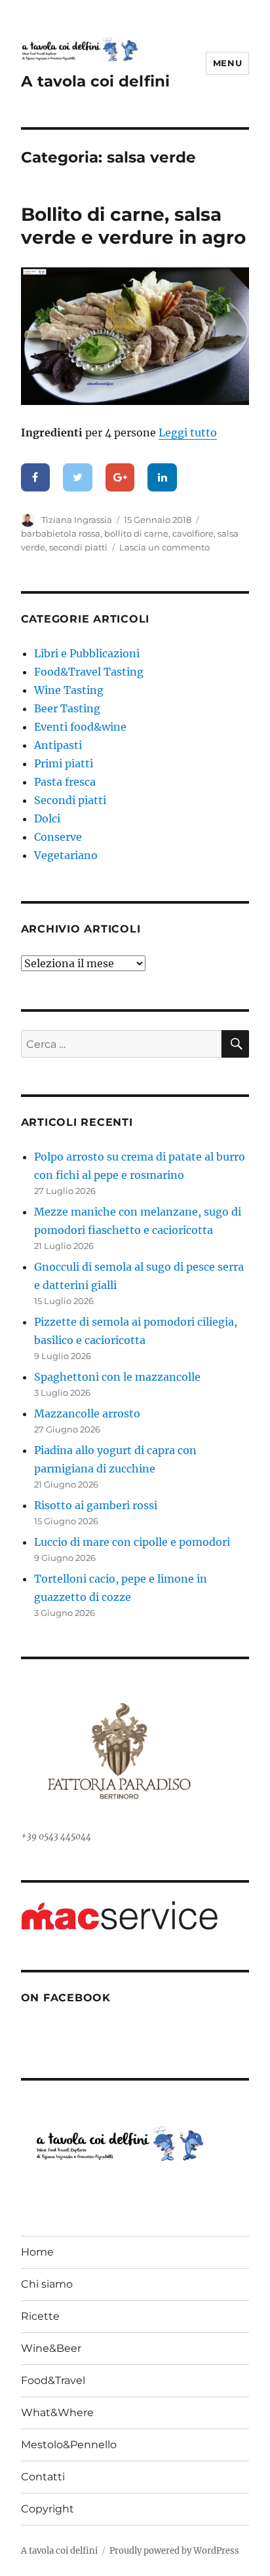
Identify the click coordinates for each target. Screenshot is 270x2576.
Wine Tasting (69, 690)
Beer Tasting (67, 708)
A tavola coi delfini (95, 81)
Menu (227, 63)
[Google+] (120, 478)
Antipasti (58, 745)
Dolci (47, 818)
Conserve (58, 837)
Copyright (48, 2509)
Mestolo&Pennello (69, 2445)
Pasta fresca (65, 782)
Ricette (40, 2316)
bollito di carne (136, 533)
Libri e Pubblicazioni (87, 653)
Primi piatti (64, 763)
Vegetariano (66, 855)
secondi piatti (78, 547)
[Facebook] (36, 478)
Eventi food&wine (80, 727)
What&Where (57, 2413)
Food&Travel (53, 2380)
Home (37, 2252)
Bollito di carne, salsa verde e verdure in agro (133, 226)
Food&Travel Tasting (89, 672)
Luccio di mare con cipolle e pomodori (132, 1542)
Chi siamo (47, 2284)
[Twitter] (78, 478)
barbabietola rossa (61, 533)
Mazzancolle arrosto (87, 1413)
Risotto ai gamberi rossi (96, 1505)
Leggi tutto (188, 433)
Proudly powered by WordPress (174, 2551)
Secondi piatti (70, 800)
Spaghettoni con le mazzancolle (117, 1377)
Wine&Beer (51, 2348)
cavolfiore (193, 533)
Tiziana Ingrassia (77, 520)
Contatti (43, 2477)
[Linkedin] (162, 478)
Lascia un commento (164, 547)
